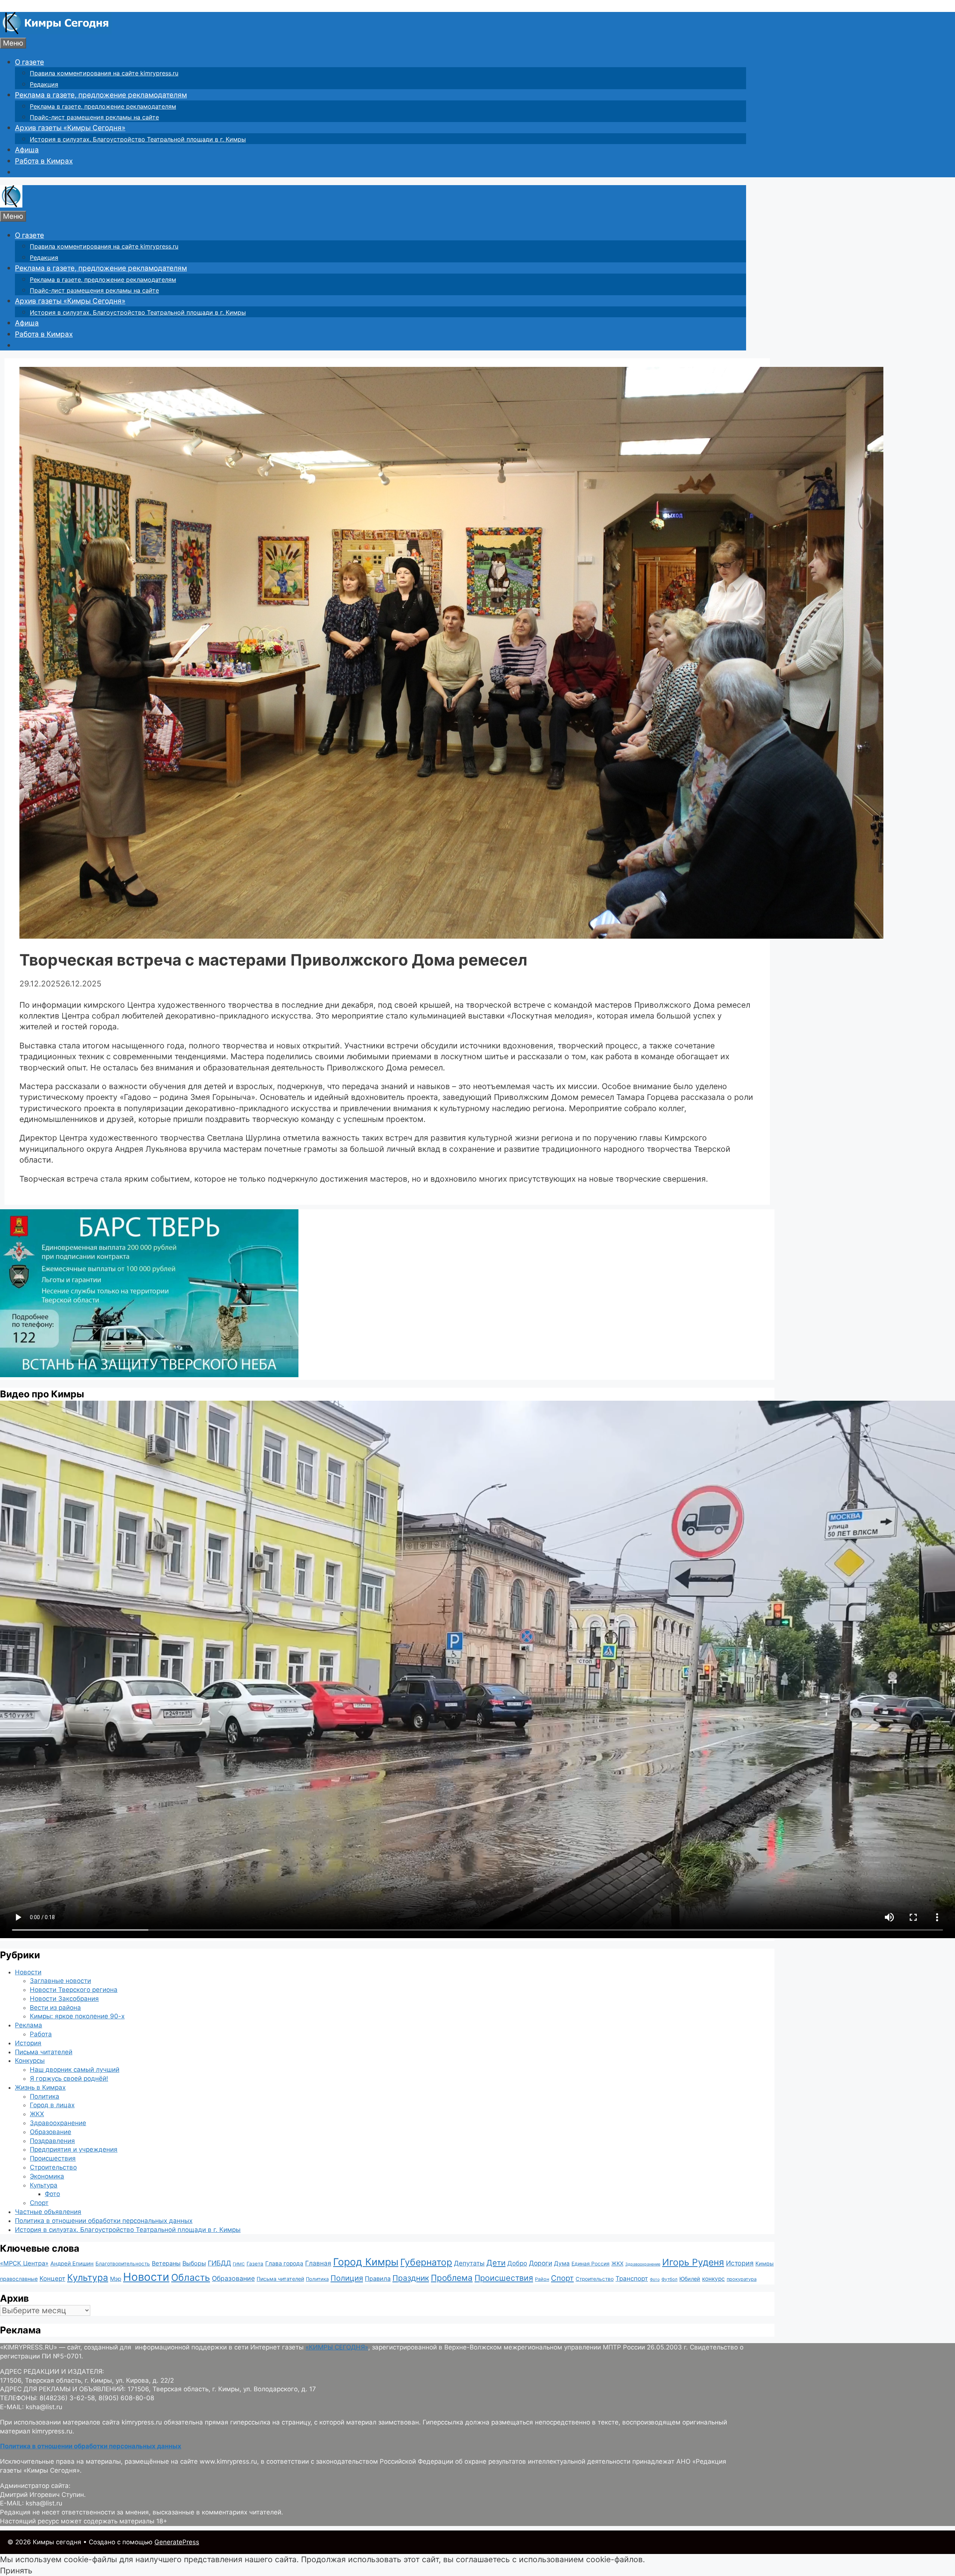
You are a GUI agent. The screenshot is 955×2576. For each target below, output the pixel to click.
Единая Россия (591, 2264)
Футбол (669, 2279)
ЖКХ (37, 2114)
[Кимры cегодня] (56, 32)
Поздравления (52, 2141)
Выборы (194, 2263)
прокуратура (742, 2279)
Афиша (27, 150)
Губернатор (426, 2262)
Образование (51, 2132)
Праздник (411, 2278)
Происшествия (53, 2158)
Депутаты (469, 2263)
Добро (517, 2263)
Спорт (39, 2203)
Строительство (53, 2167)
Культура (44, 2185)
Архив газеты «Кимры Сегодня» (70, 128)
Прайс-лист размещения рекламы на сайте (94, 117)
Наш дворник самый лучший (75, 2070)
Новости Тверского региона (74, 1990)
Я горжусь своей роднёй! (69, 2078)
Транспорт (632, 2279)
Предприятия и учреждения (74, 2149)
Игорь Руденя (693, 2262)
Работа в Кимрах (44, 161)
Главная (318, 2263)
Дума (562, 2263)
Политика (45, 2096)
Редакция (44, 84)
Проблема (452, 2278)
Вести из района (55, 2008)
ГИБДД (219, 2263)
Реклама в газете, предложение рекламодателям (101, 95)
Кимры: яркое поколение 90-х (77, 2016)
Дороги (541, 2263)
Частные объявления (48, 2212)
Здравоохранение (58, 2123)
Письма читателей (44, 2052)
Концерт (52, 2279)
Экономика (47, 2176)
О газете (29, 62)
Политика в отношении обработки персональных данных (104, 2221)
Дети (496, 2263)
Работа (41, 2034)
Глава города (284, 2263)
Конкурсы (30, 2061)
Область (191, 2277)
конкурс (713, 2279)
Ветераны (166, 2263)
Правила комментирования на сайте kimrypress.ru (104, 73)
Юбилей (690, 2279)
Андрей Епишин (72, 2264)
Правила (378, 2279)
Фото (52, 2194)
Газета (255, 2264)
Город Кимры (366, 2262)
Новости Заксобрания (64, 1999)
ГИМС (239, 2264)
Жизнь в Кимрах (40, 2087)
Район (542, 2279)
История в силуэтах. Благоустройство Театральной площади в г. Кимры (138, 139)
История (28, 2043)
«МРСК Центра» (24, 2263)
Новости (28, 1972)
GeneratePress (177, 2542)
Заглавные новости (60, 1981)
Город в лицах (52, 2105)
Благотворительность (123, 2264)
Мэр (116, 2279)
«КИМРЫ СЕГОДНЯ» (337, 2347)
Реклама (29, 2025)
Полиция (347, 2278)
